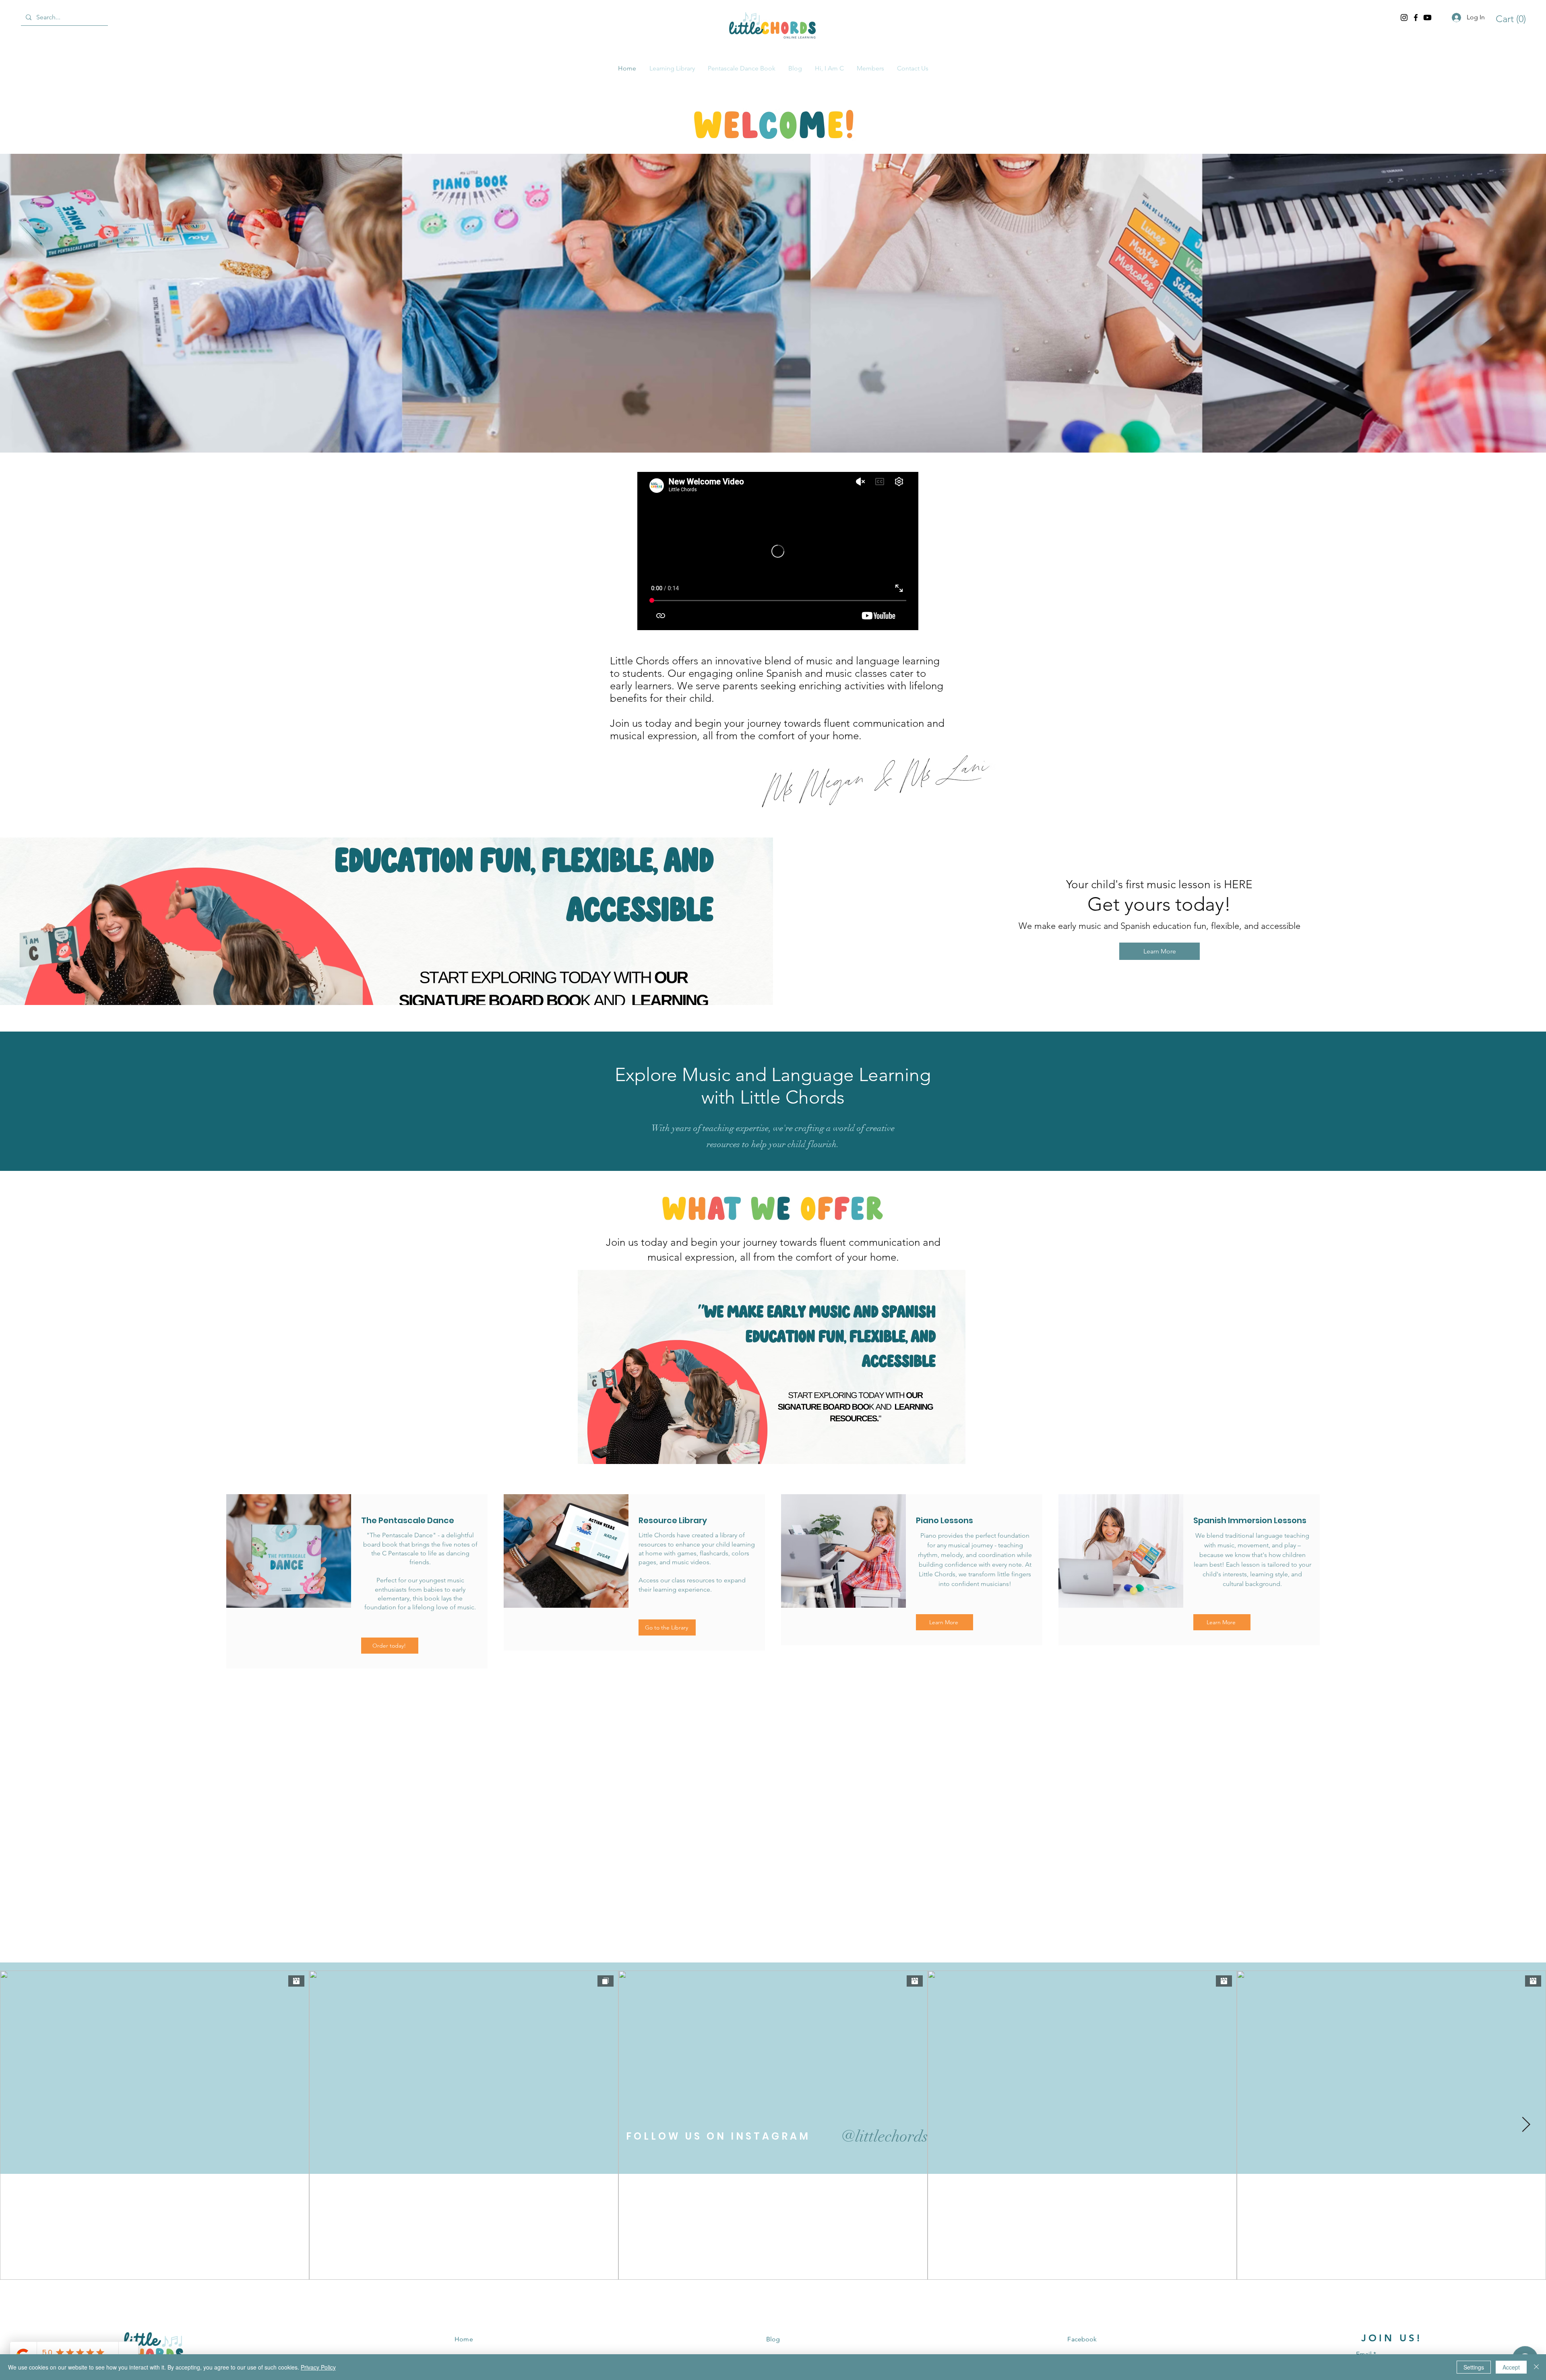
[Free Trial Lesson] (762, 1913)
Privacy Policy (318, 2367)
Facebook (1082, 2339)
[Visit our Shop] (777, 1913)
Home (464, 2339)
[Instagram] (1404, 18)
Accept (1511, 2367)
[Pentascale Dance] (770, 1913)
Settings (1474, 2367)
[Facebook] (1416, 18)
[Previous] (24, 1805)
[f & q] (785, 1913)
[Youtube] (1427, 18)
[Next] (1522, 1805)
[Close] (1536, 2367)
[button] (1507, 19)
